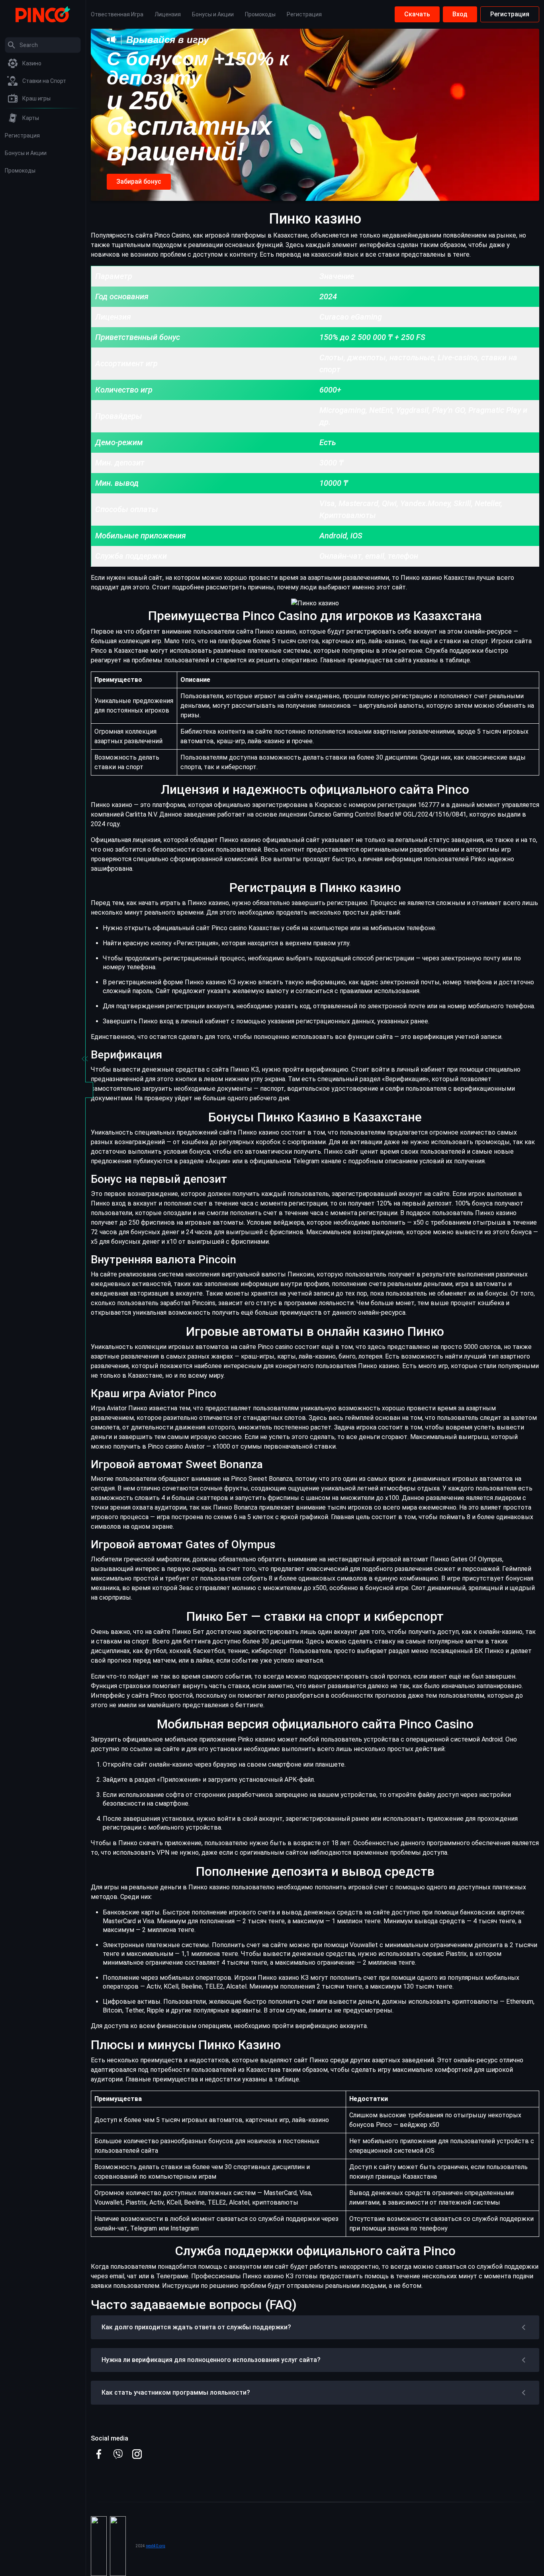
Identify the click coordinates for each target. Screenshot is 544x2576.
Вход (460, 14)
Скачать (417, 14)
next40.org (156, 2546)
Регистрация (510, 14)
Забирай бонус (139, 182)
